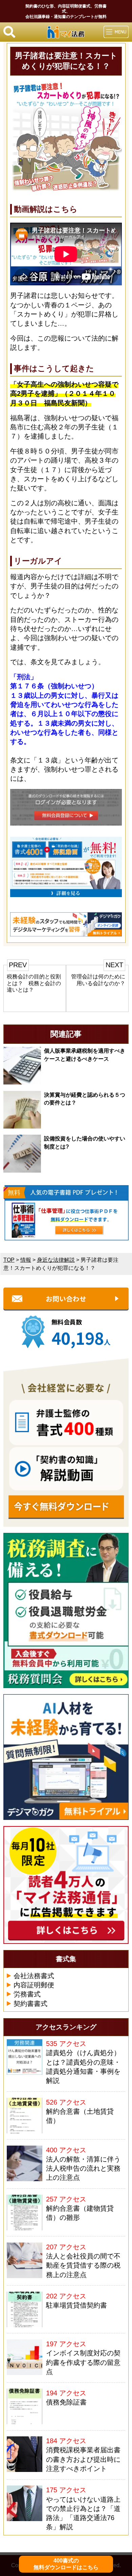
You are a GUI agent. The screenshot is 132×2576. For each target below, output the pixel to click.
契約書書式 (30, 2004)
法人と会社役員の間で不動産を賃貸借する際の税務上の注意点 (83, 2265)
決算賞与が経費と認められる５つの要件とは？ (85, 1099)
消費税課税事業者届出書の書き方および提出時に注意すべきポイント (83, 2459)
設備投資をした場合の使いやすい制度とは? (85, 1142)
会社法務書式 (34, 1976)
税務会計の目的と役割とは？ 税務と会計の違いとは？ (34, 983)
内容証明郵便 (34, 1985)
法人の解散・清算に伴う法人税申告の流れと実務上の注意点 (83, 2168)
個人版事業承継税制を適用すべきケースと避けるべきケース (85, 1055)
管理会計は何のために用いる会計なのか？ (98, 980)
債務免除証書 (66, 2402)
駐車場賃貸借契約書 (76, 2305)
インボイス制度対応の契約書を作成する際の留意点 (83, 2362)
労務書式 (27, 1994)
